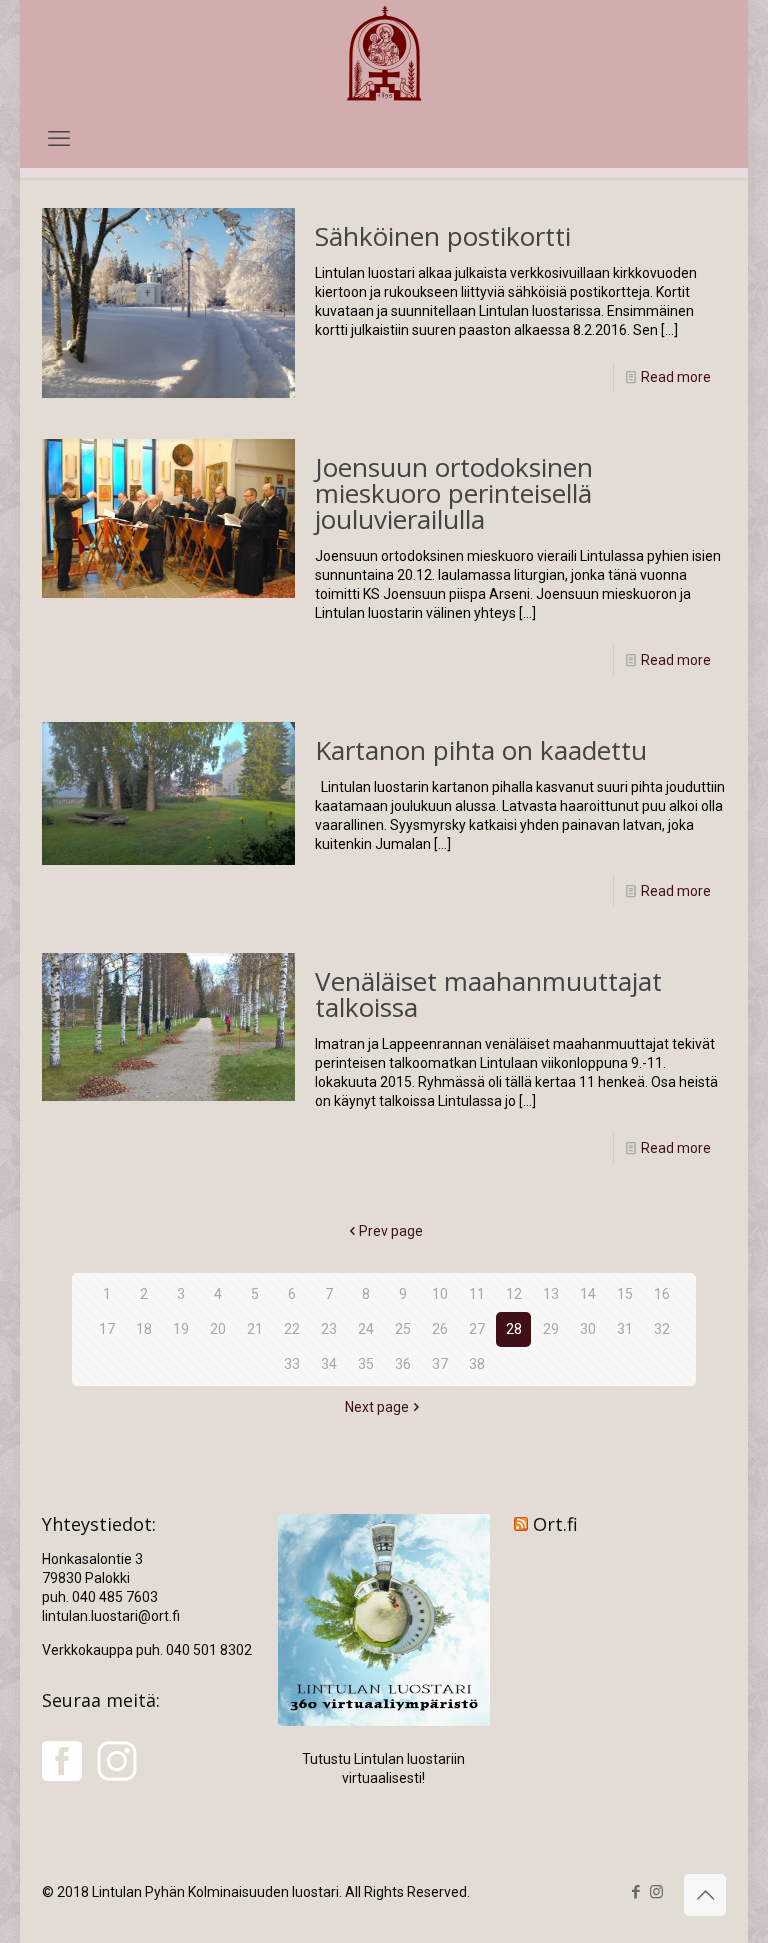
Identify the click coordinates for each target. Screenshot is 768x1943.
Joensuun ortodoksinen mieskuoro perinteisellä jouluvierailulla (454, 493)
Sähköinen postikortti (443, 236)
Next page (377, 1407)
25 (403, 1329)
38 (477, 1364)
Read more (676, 377)
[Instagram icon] (656, 1892)
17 (107, 1329)
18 (144, 1329)
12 (514, 1294)
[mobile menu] (59, 139)
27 (477, 1329)
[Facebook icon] (635, 1892)
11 (477, 1294)
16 (662, 1294)
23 (329, 1329)
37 (440, 1364)
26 (440, 1329)
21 (255, 1329)
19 (181, 1329)
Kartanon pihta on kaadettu (481, 750)
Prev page (391, 1231)
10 (440, 1294)
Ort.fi (555, 1524)
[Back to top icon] (705, 1895)
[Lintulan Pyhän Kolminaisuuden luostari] (384, 55)
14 (588, 1294)
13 (551, 1294)
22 (292, 1329)
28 (514, 1329)
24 (366, 1329)
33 (292, 1364)
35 (366, 1364)
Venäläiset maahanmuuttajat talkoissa (488, 994)
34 (329, 1364)
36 (403, 1364)
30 (588, 1329)
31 (625, 1329)
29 (551, 1329)
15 (625, 1294)
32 (662, 1329)
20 (218, 1329)
